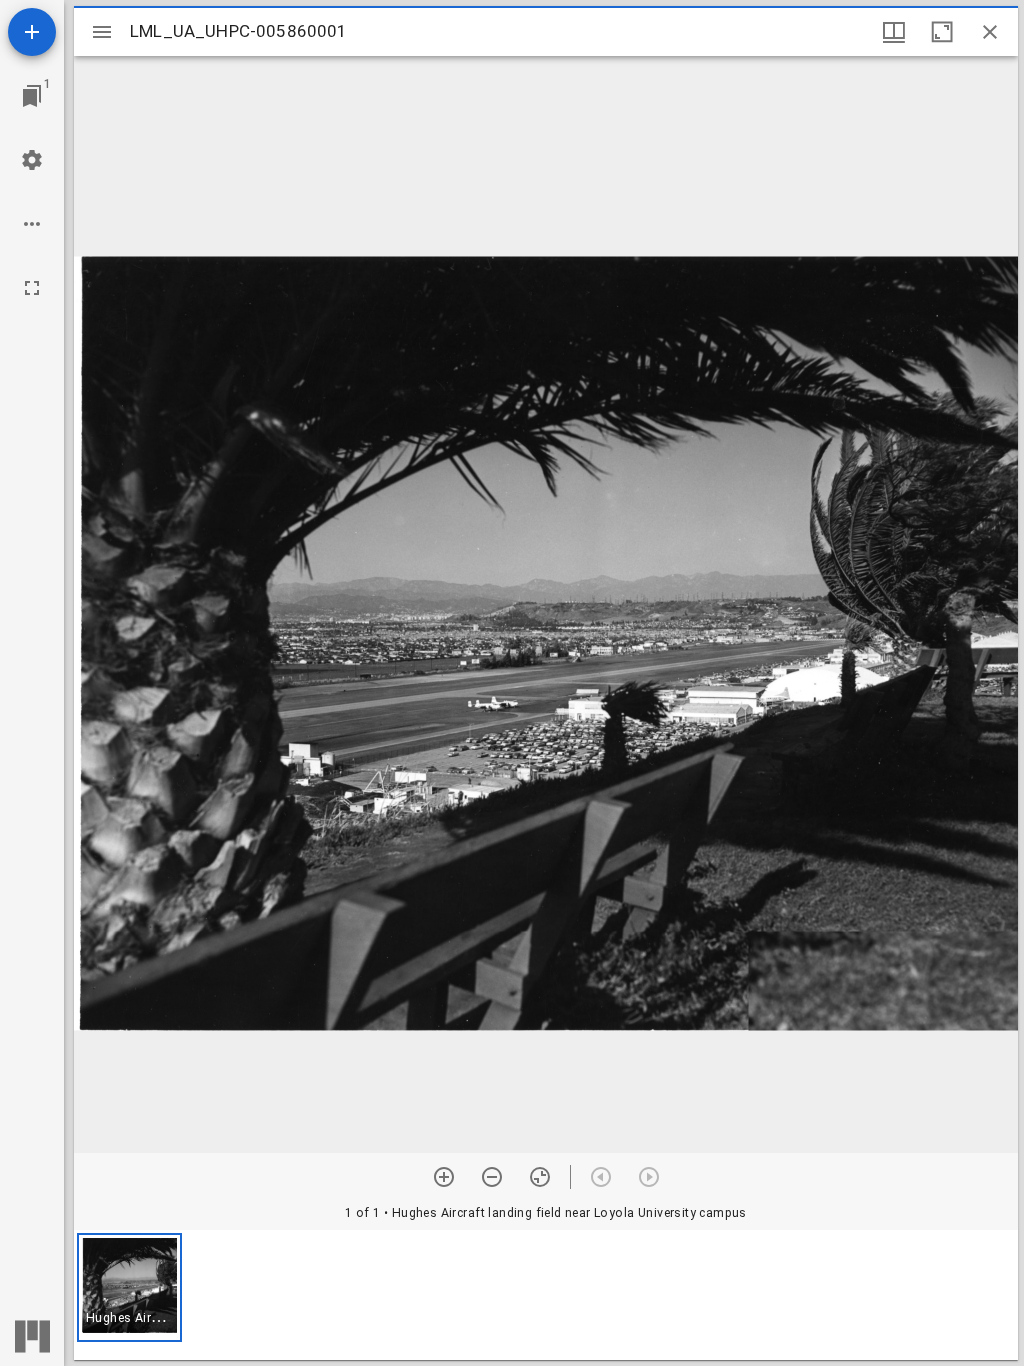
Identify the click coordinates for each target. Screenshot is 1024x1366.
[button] (129, 1287)
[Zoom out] (492, 1177)
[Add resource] (32, 32)
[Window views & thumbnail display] (894, 32)
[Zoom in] (444, 1177)
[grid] (546, 1295)
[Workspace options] (32, 224)
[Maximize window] (942, 32)
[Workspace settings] (32, 160)
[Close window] (990, 32)
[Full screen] (32, 288)
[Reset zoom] (540, 1177)
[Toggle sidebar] (102, 32)
